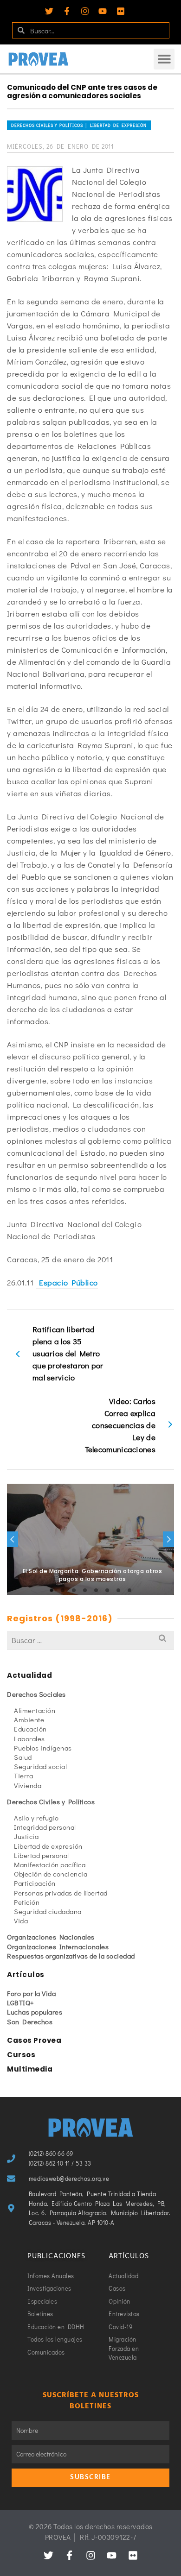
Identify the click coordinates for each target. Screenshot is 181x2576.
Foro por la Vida (31, 1993)
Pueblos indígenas (43, 1748)
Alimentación (35, 1710)
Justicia (26, 1836)
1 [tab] (52, 1590)
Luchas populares (35, 2012)
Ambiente (29, 1719)
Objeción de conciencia (51, 1874)
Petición (27, 1902)
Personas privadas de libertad (61, 1893)
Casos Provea (34, 2040)
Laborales (29, 1738)
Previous (13, 1539)
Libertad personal (42, 1855)
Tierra (23, 1776)
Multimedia (30, 2069)
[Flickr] (121, 11)
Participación (35, 1883)
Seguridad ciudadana (48, 1911)
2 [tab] (63, 1590)
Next (168, 1539)
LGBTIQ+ (21, 2003)
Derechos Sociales (36, 1694)
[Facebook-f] (67, 11)
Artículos (26, 1975)
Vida (21, 1921)
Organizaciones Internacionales (58, 1946)
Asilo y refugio (36, 1818)
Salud (23, 1757)
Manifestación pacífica (50, 1864)
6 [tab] (107, 1590)
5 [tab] (96, 1590)
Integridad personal (45, 1827)
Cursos (21, 2055)
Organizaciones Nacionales (51, 1937)
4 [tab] (85, 1590)
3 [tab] (74, 1590)
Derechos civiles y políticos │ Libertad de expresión (79, 125)
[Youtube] (103, 11)
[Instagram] (85, 11)
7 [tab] (118, 1590)
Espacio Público (67, 1282)
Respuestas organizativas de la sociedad (71, 1956)
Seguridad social (40, 1766)
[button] (164, 59)
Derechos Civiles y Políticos (51, 1801)
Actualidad (29, 1675)
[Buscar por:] (90, 1640)
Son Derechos (30, 2022)
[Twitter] (49, 11)
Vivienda (28, 1785)
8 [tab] (129, 1590)
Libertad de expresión (48, 1846)
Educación (30, 1729)
